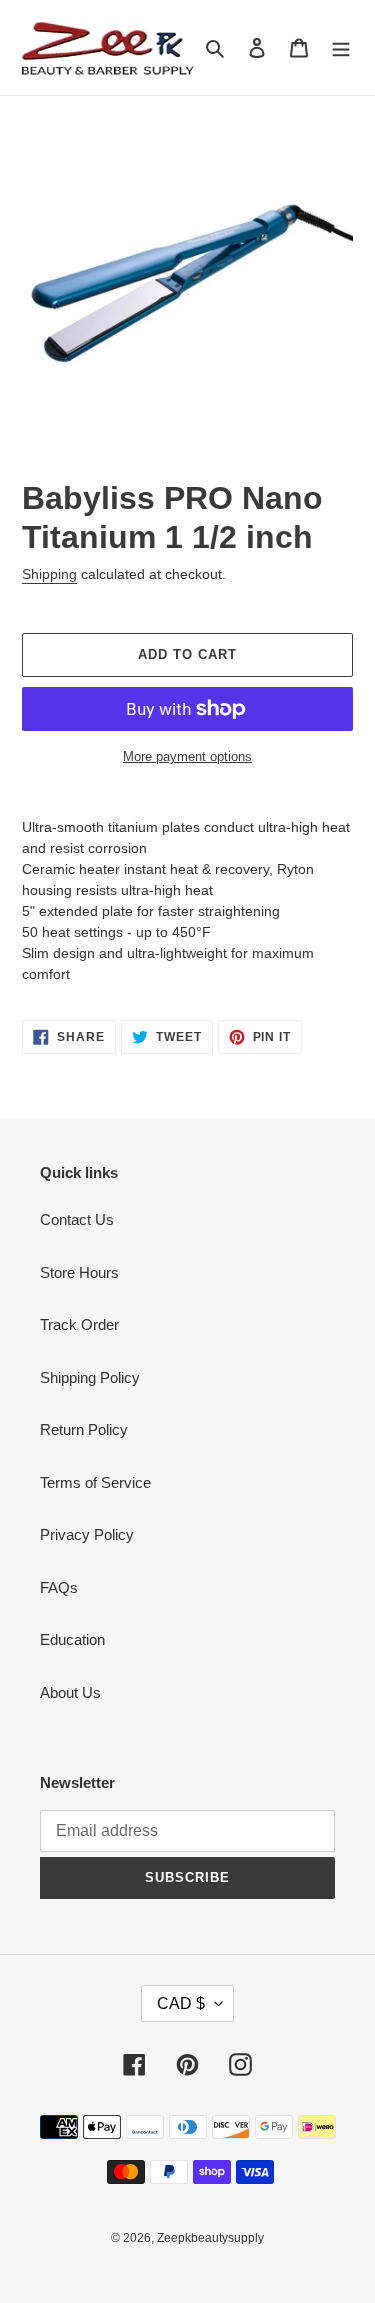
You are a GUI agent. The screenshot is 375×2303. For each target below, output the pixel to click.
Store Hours (79, 1272)
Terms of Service (95, 1482)
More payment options (187, 756)
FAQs (59, 1587)
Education (72, 1639)
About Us (70, 1692)
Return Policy (84, 1429)
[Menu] (341, 47)
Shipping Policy (90, 1377)
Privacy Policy (87, 1534)
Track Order (79, 1324)
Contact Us (77, 1219)
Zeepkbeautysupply (210, 2238)
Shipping (49, 574)
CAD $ (181, 2003)
